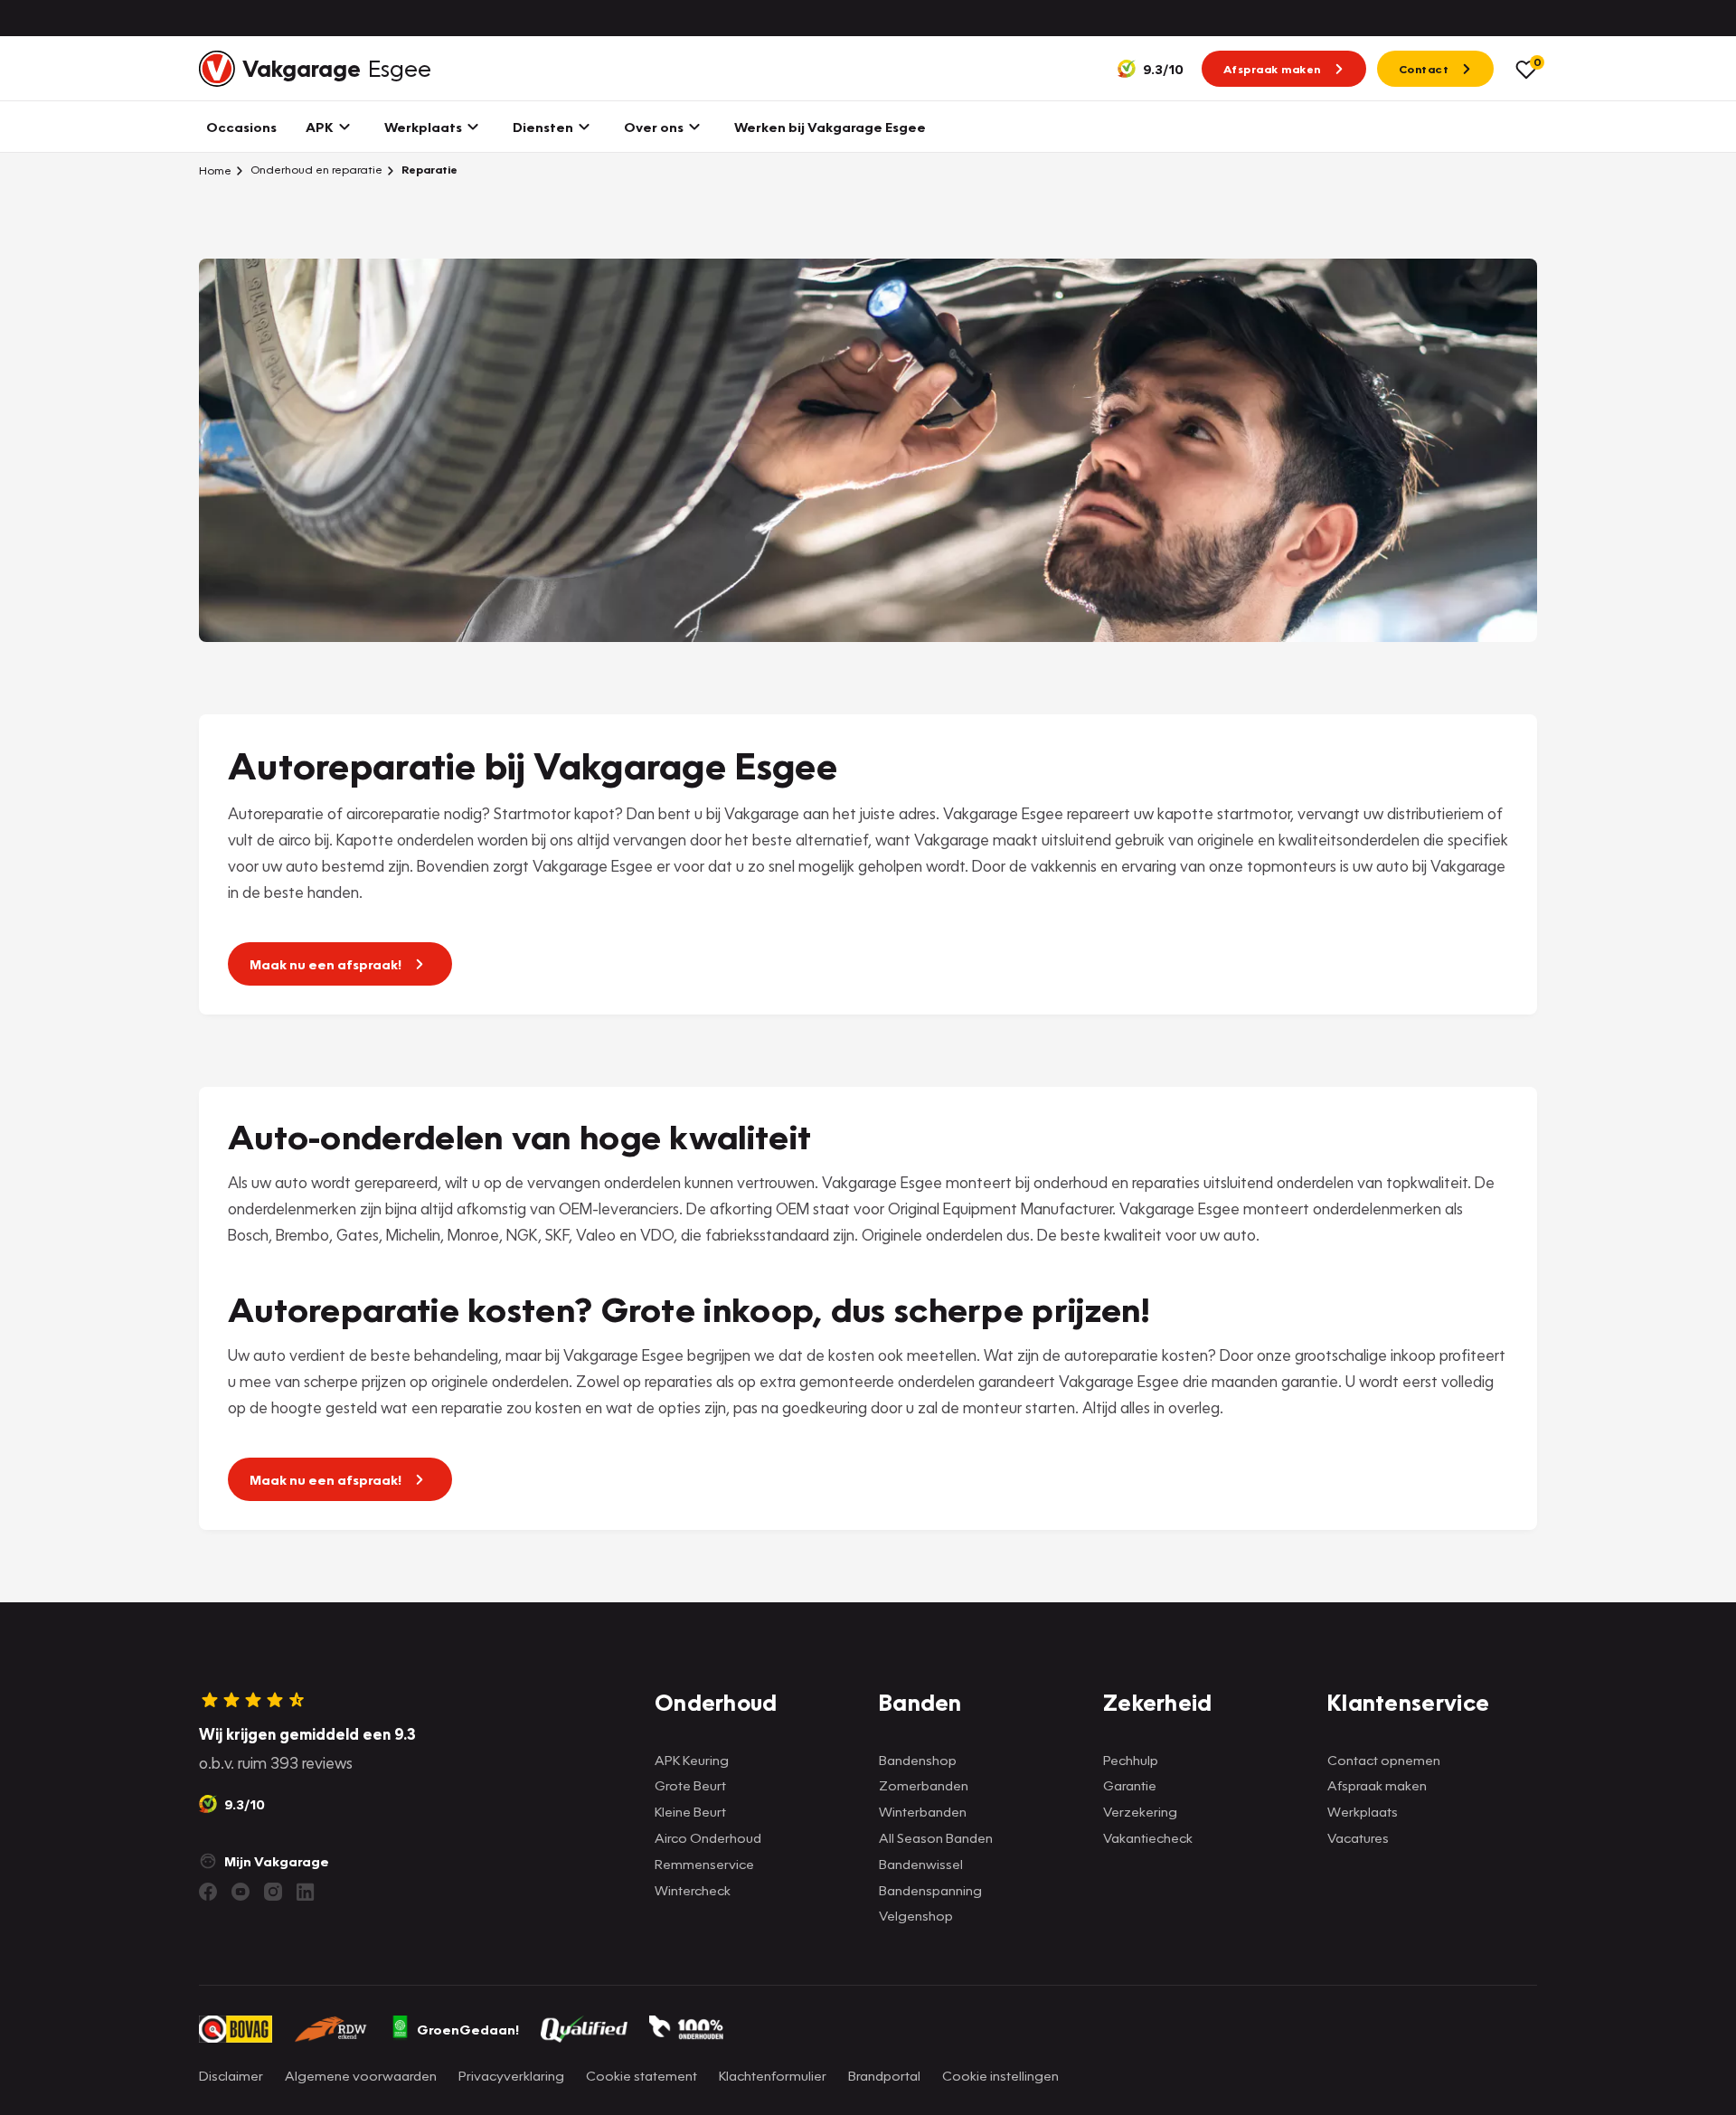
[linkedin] (306, 1892)
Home (215, 170)
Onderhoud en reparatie (315, 170)
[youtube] (241, 1892)
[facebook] (208, 1892)
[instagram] (273, 1892)
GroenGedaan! (468, 2029)
